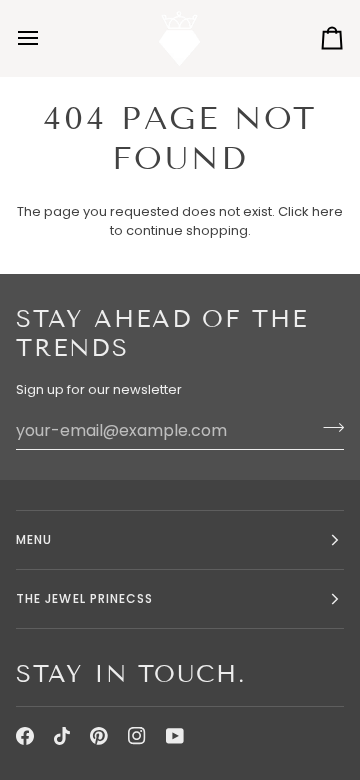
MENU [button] (34, 539)
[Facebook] (25, 736)
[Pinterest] (99, 736)
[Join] (327, 428)
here (327, 211)
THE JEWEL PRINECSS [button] (84, 598)
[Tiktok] (62, 736)
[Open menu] (46, 38)
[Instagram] (137, 736)
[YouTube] (175, 736)
